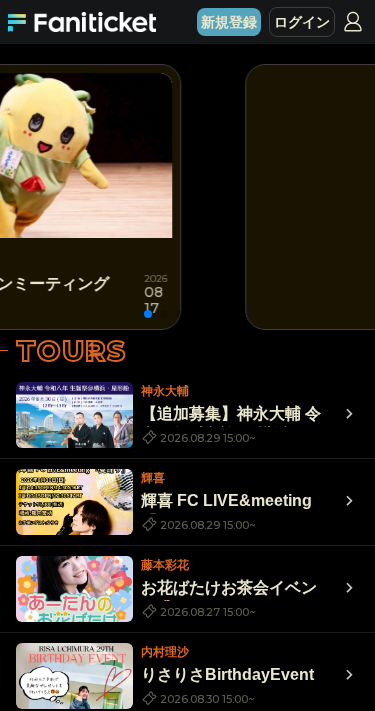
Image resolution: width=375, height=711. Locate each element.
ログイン (302, 22)
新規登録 (229, 22)
